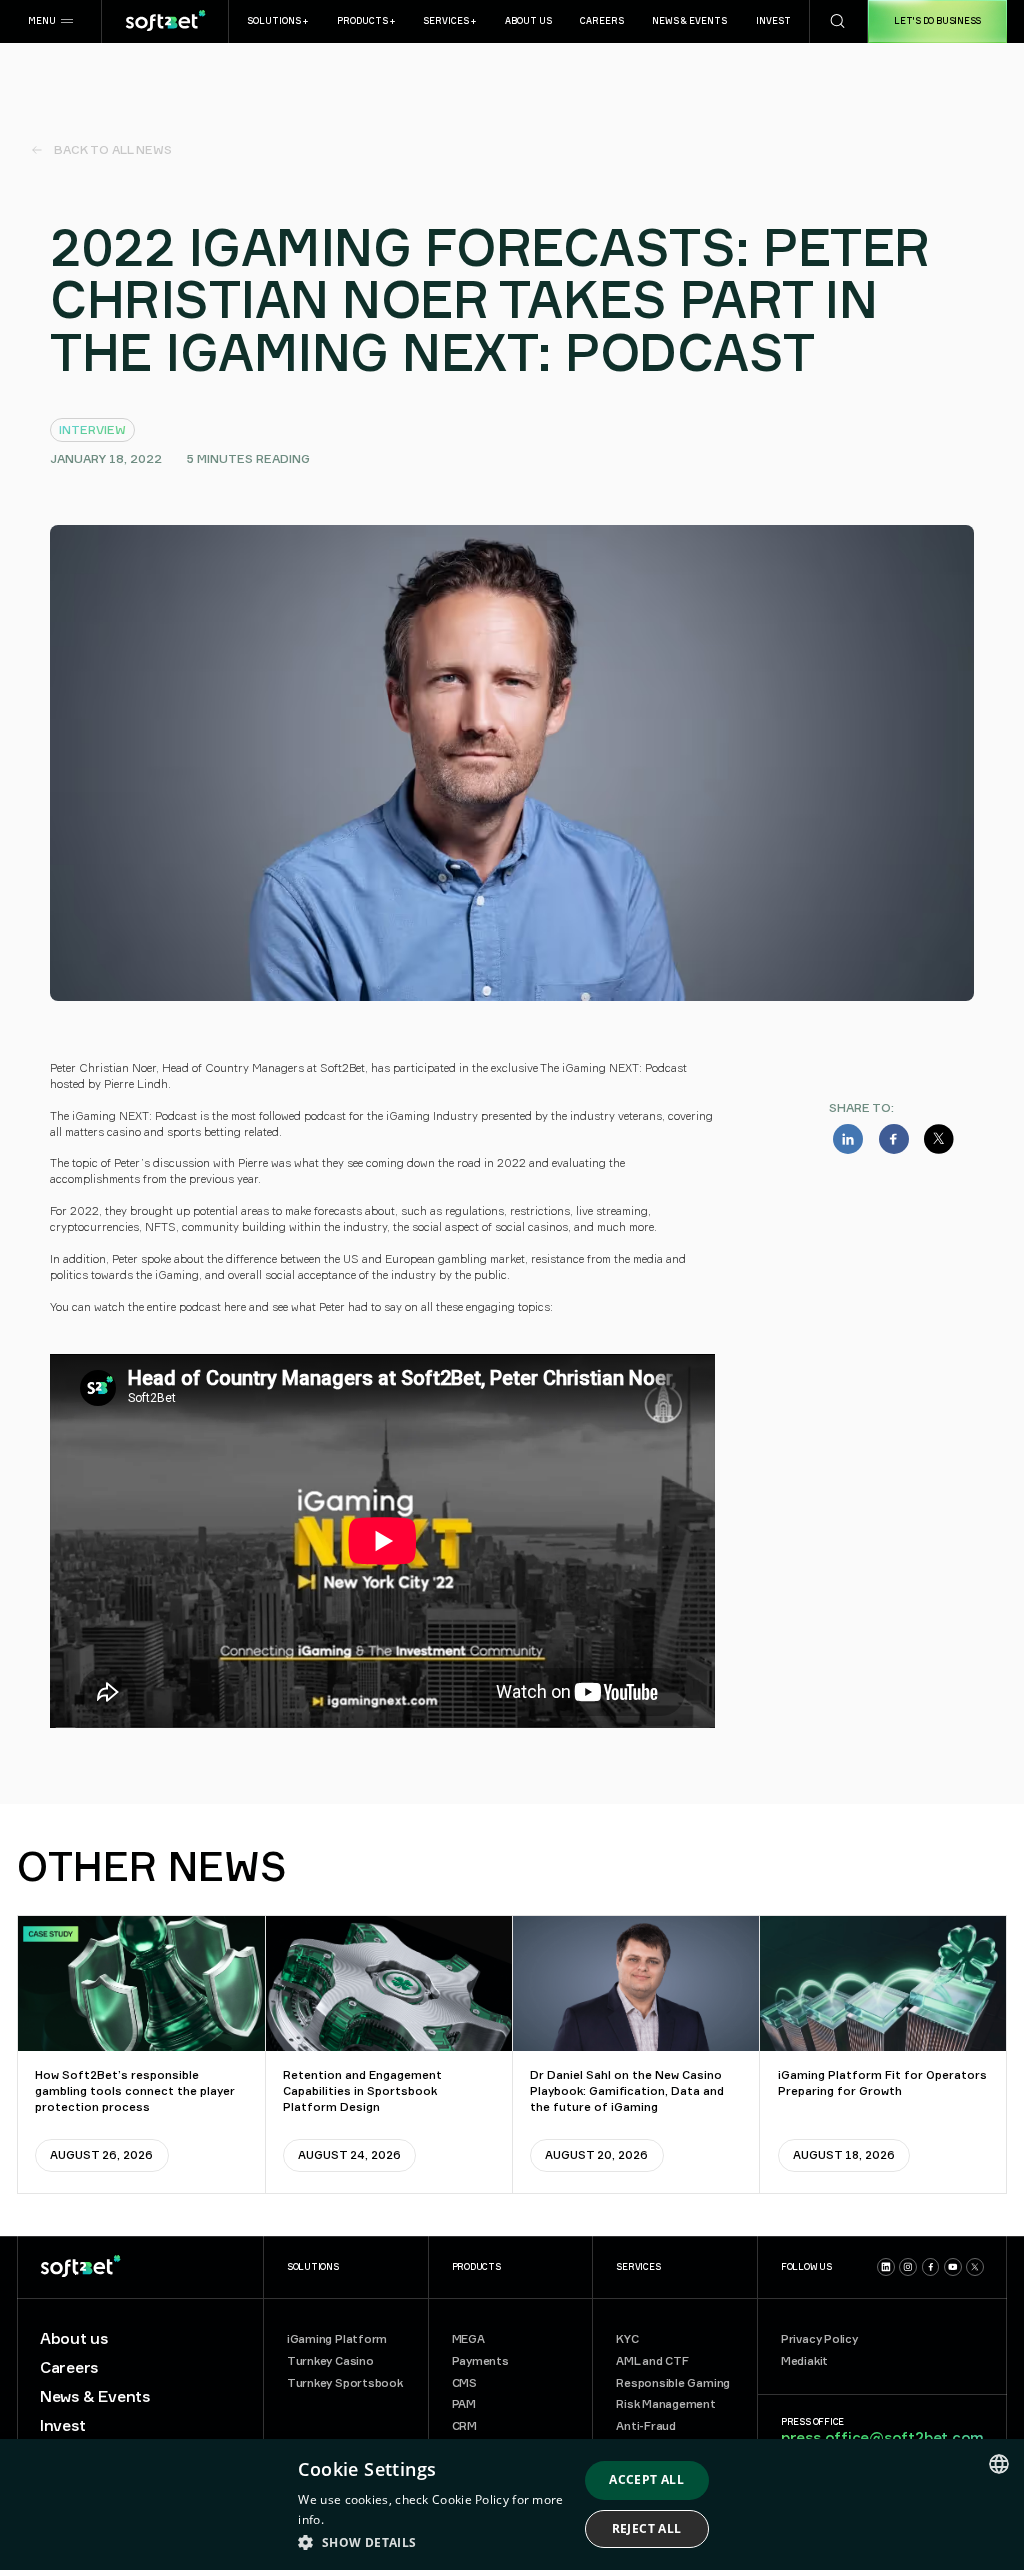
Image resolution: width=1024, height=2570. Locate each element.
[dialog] (512, 2504)
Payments (480, 2361)
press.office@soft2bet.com (882, 2437)
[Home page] (165, 21)
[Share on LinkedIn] (848, 1139)
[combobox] (999, 2464)
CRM (464, 2426)
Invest (63, 2426)
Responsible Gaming (673, 2383)
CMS (464, 2383)
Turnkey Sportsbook (345, 2383)
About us (74, 2339)
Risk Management (666, 2404)
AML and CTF (652, 2361)
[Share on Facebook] (894, 1139)
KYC (627, 2339)
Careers (69, 2368)
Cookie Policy (470, 2499)
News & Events (95, 2397)
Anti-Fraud (646, 2426)
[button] (50, 21)
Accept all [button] (646, 2479)
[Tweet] (939, 1139)
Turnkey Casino (330, 2361)
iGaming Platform (337, 2339)
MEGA (468, 2339)
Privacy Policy (819, 2339)
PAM (464, 2404)
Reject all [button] (647, 2528)
